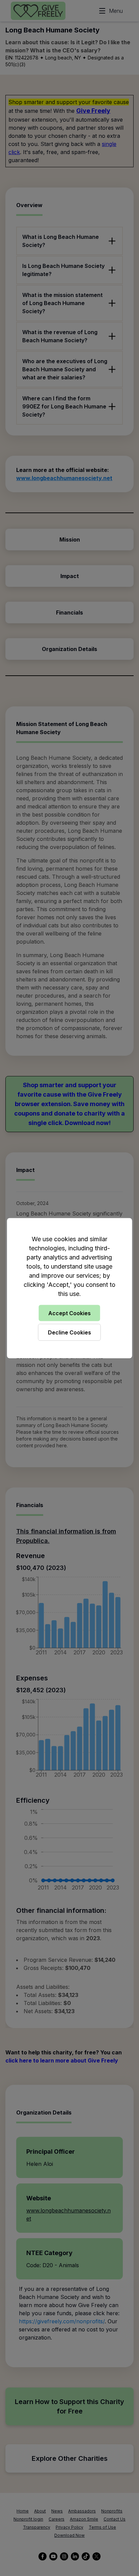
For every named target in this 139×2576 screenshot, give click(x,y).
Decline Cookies (69, 1332)
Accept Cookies (69, 1313)
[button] (69, 1288)
